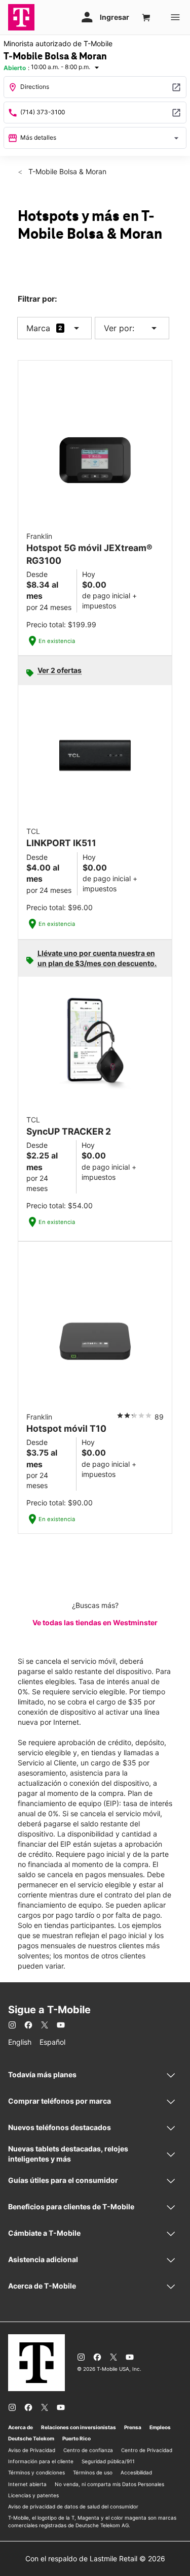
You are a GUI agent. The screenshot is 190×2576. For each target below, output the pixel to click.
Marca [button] (38, 328)
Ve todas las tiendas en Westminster (95, 1622)
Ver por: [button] (132, 328)
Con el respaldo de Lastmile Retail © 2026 (95, 2558)
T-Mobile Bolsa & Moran (66, 171)
